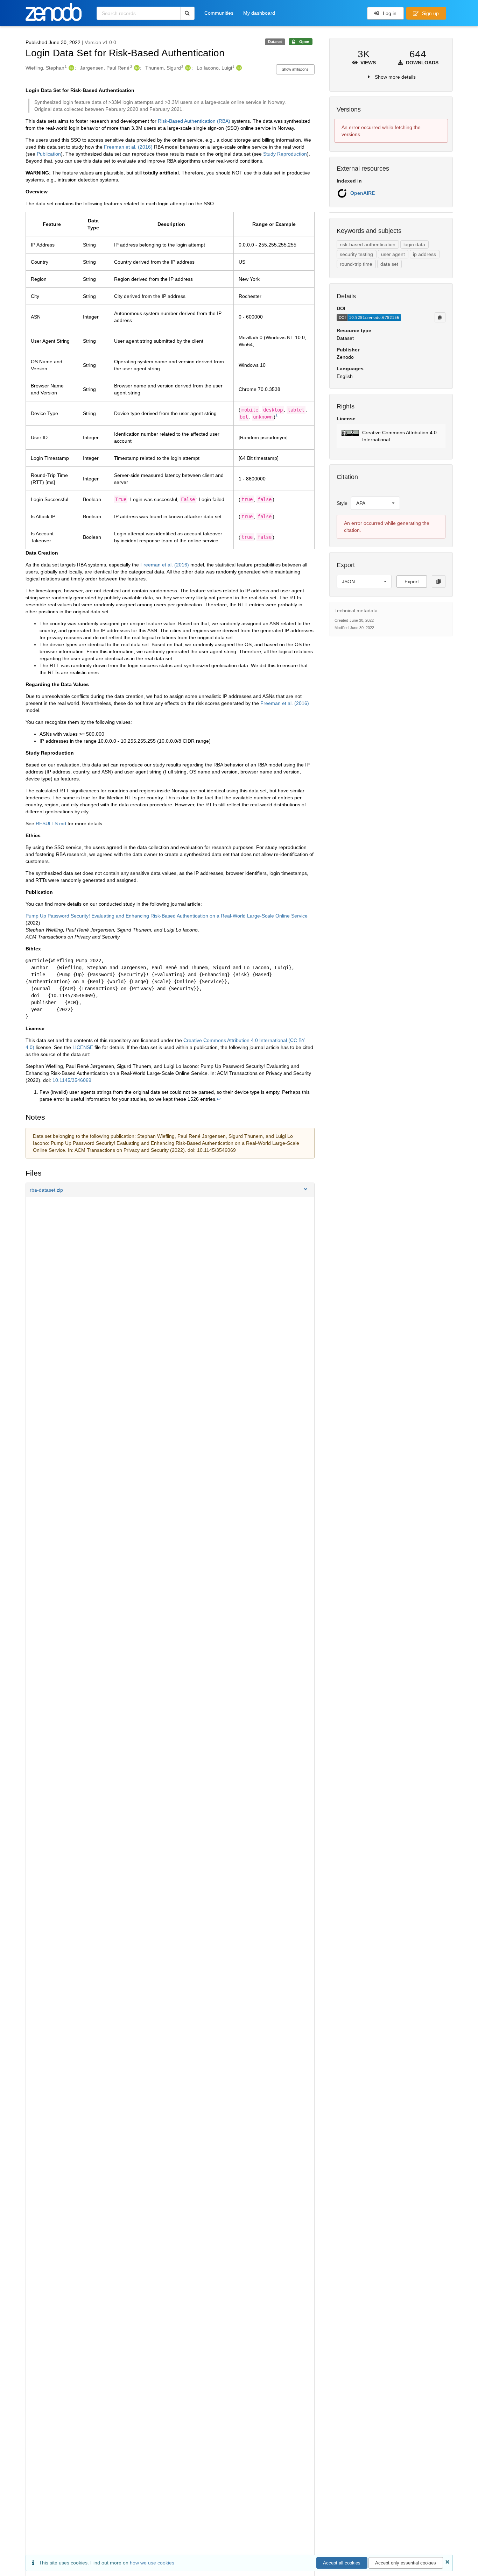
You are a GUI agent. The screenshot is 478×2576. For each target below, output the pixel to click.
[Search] (187, 13)
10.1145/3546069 (72, 1080)
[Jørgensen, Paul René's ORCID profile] (136, 68)
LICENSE (83, 1047)
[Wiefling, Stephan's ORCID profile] (71, 68)
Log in (389, 13)
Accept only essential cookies (406, 2563)
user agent (393, 254)
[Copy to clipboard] (440, 317)
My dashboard (259, 13)
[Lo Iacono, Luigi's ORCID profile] (238, 68)
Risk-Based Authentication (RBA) (194, 121)
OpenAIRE (363, 193)
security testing (356, 254)
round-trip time (356, 264)
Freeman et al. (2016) (128, 147)
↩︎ (219, 1099)
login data (414, 244)
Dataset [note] (275, 42)
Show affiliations (295, 69)
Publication (49, 154)
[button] (170, 1190)
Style (342, 503)
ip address (424, 254)
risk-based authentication (368, 244)
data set (389, 264)
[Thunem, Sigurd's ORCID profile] (187, 68)
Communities (219, 13)
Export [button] (412, 581)
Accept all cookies (342, 2563)
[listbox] (375, 503)
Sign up (430, 13)
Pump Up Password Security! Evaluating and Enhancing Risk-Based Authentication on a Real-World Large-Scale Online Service (167, 916)
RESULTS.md (51, 823)
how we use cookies (152, 2563)
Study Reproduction (285, 154)
